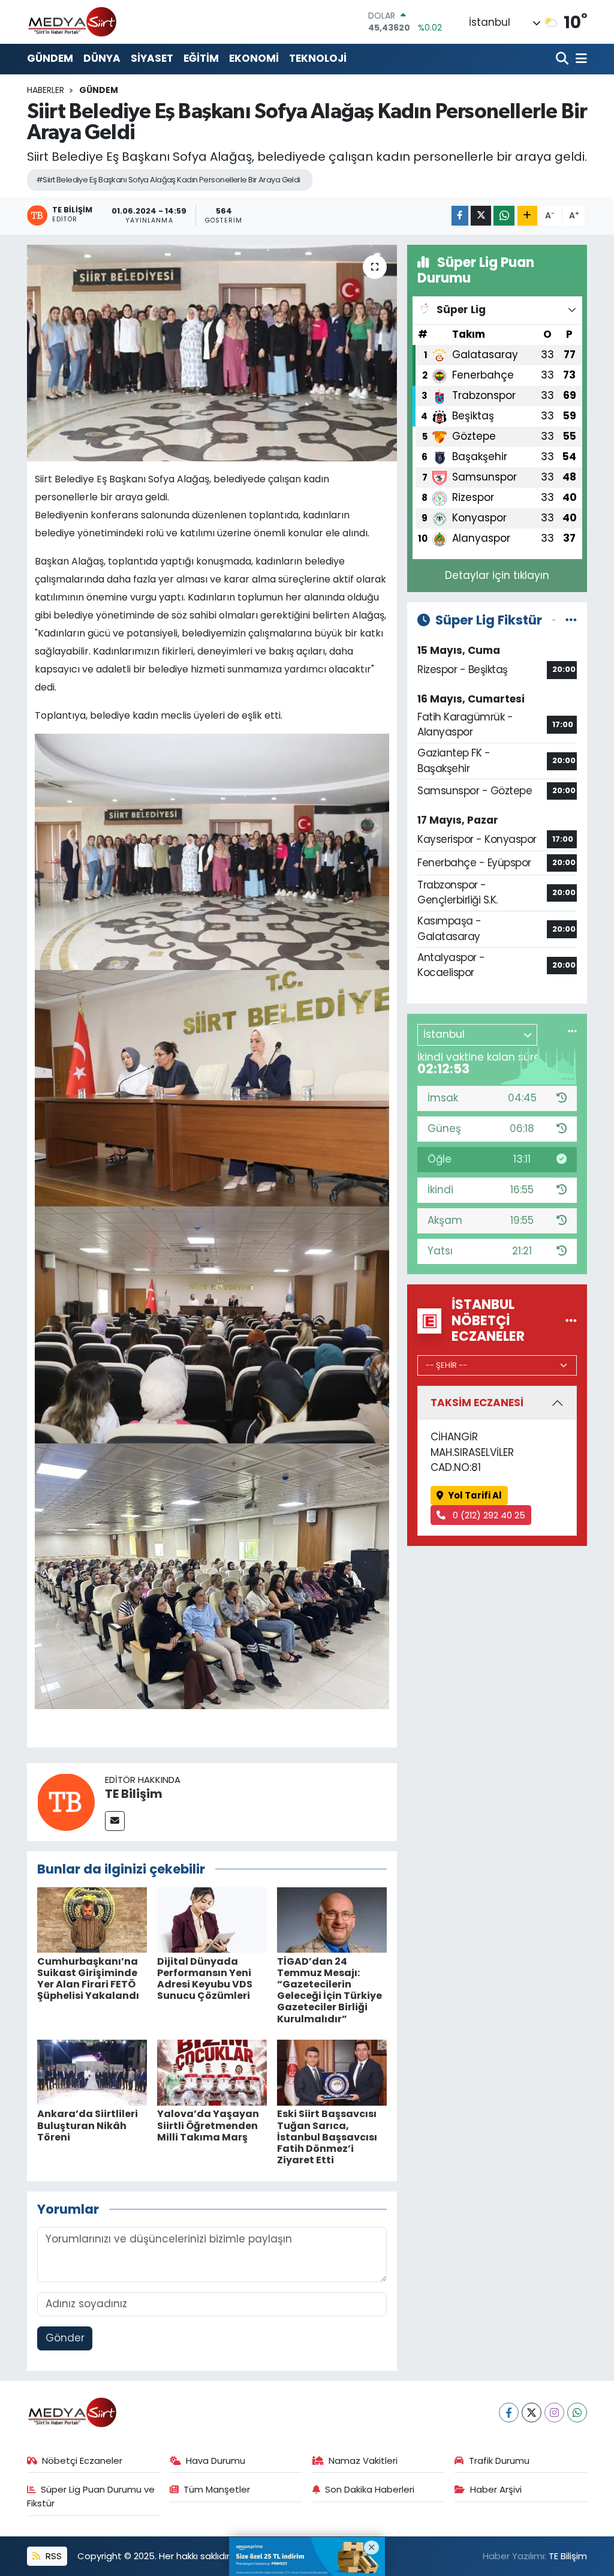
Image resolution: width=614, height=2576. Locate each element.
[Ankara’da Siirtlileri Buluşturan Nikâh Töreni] (92, 2072)
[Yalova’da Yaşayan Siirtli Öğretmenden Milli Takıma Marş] (212, 2072)
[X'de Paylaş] (481, 216)
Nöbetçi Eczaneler (82, 2461)
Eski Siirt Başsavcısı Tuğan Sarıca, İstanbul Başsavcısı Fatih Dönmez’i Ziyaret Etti (327, 2137)
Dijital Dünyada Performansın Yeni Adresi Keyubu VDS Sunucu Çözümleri (205, 1979)
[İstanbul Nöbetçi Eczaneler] (571, 1320)
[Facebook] (509, 2413)
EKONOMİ (254, 58)
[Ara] (563, 59)
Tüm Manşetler (217, 2489)
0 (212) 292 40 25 (488, 1515)
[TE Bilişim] (66, 1801)
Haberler (46, 90)
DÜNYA (102, 58)
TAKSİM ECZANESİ (477, 1403)
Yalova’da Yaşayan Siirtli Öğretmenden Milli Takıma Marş (208, 2125)
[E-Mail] (115, 1821)
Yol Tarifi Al (475, 1495)
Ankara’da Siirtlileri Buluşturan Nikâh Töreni (88, 2125)
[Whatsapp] (577, 2413)
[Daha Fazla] (527, 216)
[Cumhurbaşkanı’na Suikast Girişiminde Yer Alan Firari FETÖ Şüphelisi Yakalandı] (92, 1919)
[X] (532, 2413)
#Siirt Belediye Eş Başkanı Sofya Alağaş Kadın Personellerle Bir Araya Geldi (168, 180)
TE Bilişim (134, 1794)
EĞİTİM (201, 58)
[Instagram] (554, 2413)
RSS (52, 2556)
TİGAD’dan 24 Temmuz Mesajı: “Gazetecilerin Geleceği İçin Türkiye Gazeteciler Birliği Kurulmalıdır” (329, 1990)
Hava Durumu (216, 2461)
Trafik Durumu (499, 2461)
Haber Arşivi (496, 2489)
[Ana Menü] (579, 59)
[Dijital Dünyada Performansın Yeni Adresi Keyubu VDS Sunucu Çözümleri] (212, 1919)
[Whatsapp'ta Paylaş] (504, 216)
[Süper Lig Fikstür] (571, 620)
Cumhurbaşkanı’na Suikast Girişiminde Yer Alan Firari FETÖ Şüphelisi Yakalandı (88, 1979)
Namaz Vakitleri (363, 2461)
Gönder (65, 2338)
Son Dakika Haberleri (370, 2489)
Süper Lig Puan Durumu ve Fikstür (91, 2496)
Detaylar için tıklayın (497, 575)
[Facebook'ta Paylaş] (460, 216)
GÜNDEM (50, 58)
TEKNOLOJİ (318, 58)
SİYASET (152, 58)
